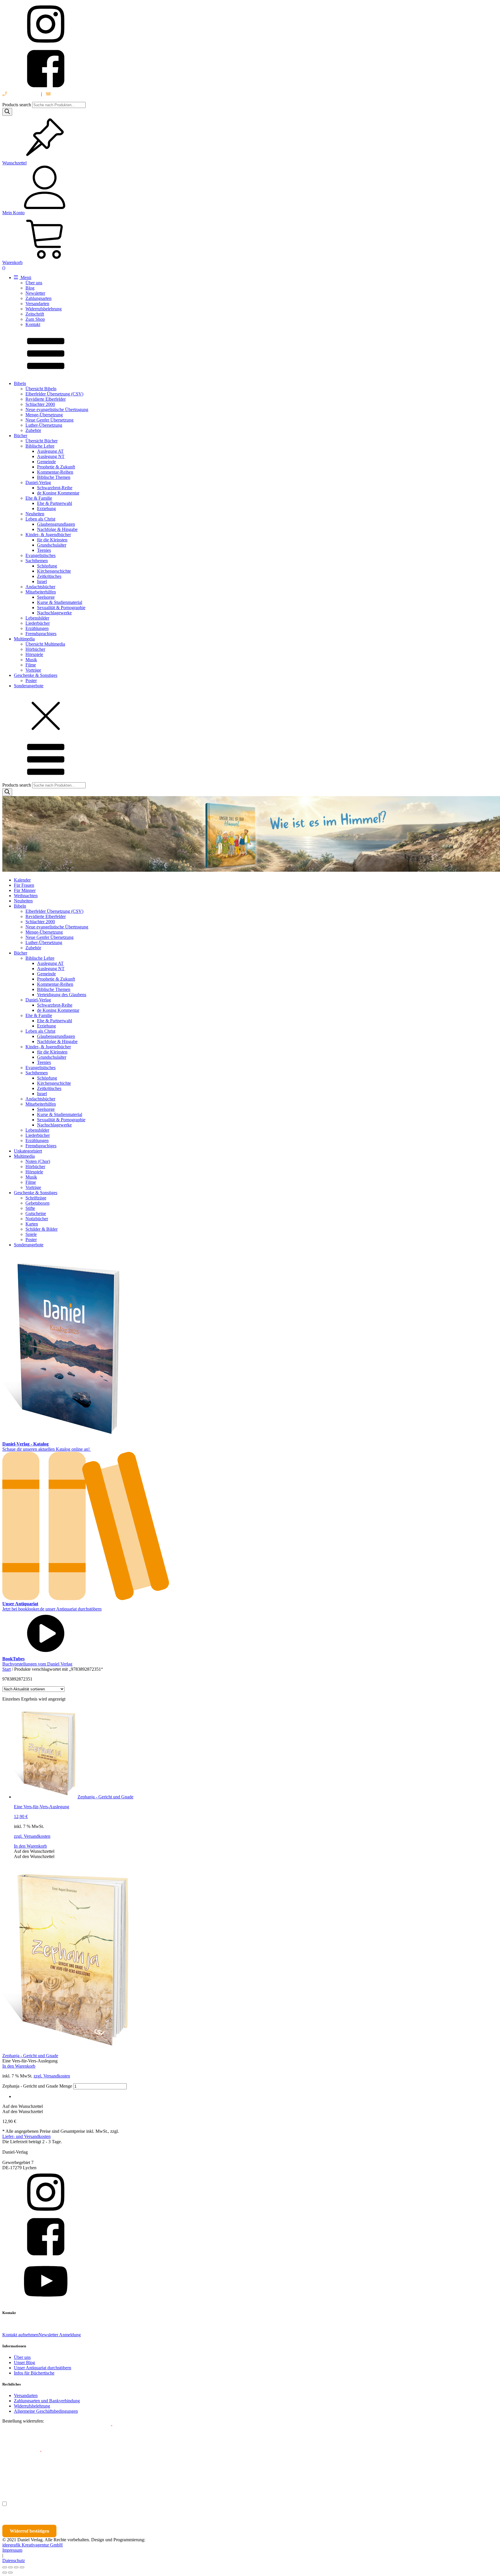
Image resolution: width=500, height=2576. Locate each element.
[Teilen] (16, 2567)
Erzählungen (37, 628)
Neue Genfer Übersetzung (49, 420)
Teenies (44, 550)
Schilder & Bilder (42, 1229)
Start (7, 1669)
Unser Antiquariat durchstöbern (43, 2368)
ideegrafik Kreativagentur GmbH (33, 2545)
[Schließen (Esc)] (22, 2567)
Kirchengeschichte (54, 571)
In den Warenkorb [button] (30, 1846)
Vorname (19, 2478)
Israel (42, 581)
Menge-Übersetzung (44, 415)
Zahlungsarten (38, 298)
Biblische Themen (54, 477)
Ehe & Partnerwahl (55, 503)
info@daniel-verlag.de (72, 94)
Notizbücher (37, 1219)
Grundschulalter (52, 545)
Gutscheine (36, 1213)
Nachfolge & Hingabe (57, 529)
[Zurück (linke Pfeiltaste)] (5, 2573)
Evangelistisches (41, 555)
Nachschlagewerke (54, 613)
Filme (31, 665)
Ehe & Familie (39, 498)
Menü (25, 277)
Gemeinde (46, 462)
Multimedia (24, 639)
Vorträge (33, 670)
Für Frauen (24, 885)
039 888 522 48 (22, 94)
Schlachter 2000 (40, 404)
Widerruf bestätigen (30, 2531)
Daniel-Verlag (38, 482)
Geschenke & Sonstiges (36, 675)
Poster (31, 680)
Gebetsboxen (37, 1203)
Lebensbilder (37, 618)
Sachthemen (37, 561)
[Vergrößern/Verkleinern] (5, 2567)
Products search (17, 105)
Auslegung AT (50, 451)
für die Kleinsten (52, 540)
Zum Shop (35, 319)
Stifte (30, 1208)
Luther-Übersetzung (44, 425)
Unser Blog (24, 2362)
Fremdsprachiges (41, 634)
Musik (31, 660)
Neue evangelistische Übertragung (57, 410)
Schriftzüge (36, 1198)
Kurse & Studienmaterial (60, 602)
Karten (32, 1224)
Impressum (12, 2550)
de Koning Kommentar (58, 493)
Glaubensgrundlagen (56, 524)
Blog (30, 288)
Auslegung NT (51, 456)
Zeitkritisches (49, 576)
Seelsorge (46, 597)
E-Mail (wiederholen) (22, 2452)
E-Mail (105, 2426)
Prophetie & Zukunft (56, 467)
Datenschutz (14, 2561)
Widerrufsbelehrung (44, 309)
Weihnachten (26, 896)
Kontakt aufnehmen (20, 2335)
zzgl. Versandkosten (32, 1836)
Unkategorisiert (28, 1151)
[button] (34, 1851)
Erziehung (46, 509)
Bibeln (20, 383)
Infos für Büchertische (34, 2373)
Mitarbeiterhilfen (41, 592)
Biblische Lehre (40, 446)
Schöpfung (47, 566)
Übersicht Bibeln (41, 389)
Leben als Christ (40, 519)
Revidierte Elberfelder (46, 399)
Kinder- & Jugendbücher (48, 535)
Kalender (22, 880)
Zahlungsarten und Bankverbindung (47, 2401)
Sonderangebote (29, 686)
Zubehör (33, 430)
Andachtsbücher (40, 587)
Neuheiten (35, 514)
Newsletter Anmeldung (60, 2335)
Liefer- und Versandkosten (26, 2136)
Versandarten (37, 304)
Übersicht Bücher (42, 441)
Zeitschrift (35, 314)
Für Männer (25, 890)
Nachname (115, 2478)
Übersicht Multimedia (45, 644)
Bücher (21, 436)
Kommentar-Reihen (55, 472)
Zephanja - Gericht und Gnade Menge (37, 2086)
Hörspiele (34, 654)
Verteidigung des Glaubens (62, 995)
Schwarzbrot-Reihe (55, 488)
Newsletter (35, 293)
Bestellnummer (24, 2426)
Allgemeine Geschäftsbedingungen (46, 2411)
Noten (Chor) (38, 1161)
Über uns (34, 283)
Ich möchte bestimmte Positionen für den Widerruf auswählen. (71, 2504)
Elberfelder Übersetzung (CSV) (54, 394)
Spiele (31, 1234)
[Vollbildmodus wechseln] (10, 2567)
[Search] (7, 112)
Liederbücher (38, 623)
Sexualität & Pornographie (61, 608)
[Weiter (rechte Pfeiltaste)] (10, 2573)
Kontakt (33, 324)
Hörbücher (35, 649)
